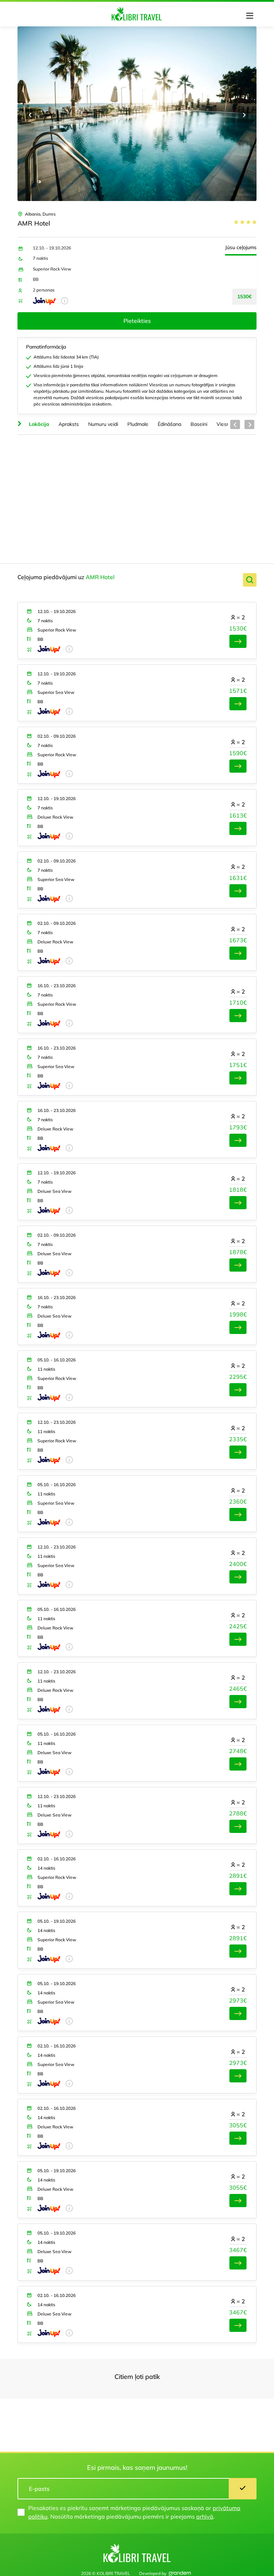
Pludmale (138, 424)
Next (244, 115)
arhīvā (205, 2516)
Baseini (199, 424)
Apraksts (69, 424)
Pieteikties (137, 321)
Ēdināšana (169, 424)
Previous (30, 115)
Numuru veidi (103, 424)
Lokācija (39, 424)
